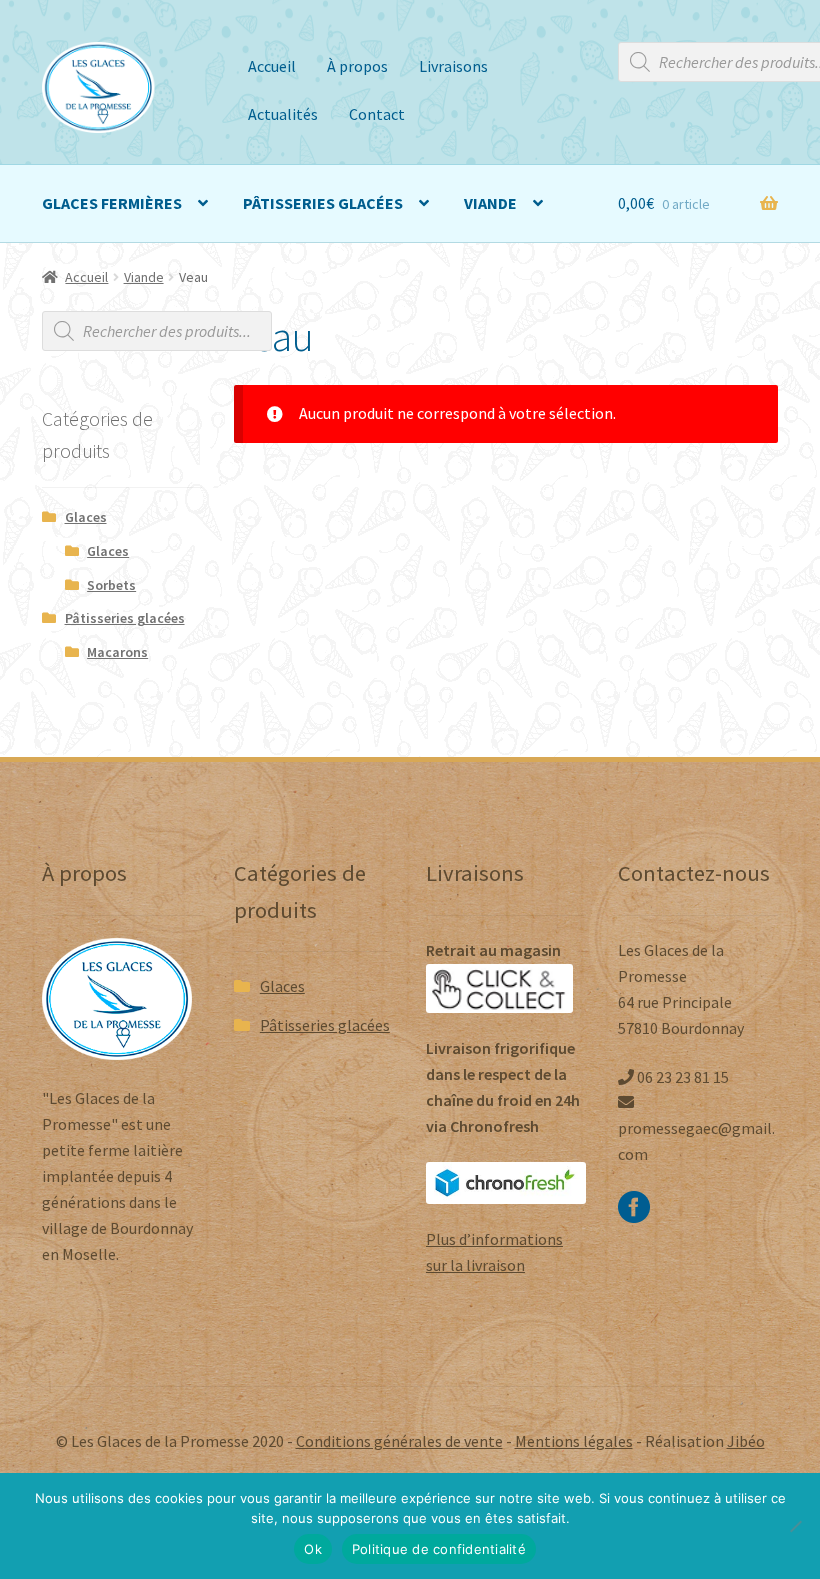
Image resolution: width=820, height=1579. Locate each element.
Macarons (117, 652)
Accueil (272, 66)
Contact (377, 114)
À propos (357, 66)
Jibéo (746, 1441)
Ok (313, 1549)
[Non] (795, 1526)
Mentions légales (574, 1441)
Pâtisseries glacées (323, 203)
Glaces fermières (112, 203)
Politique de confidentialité (439, 1549)
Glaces (86, 517)
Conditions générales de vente (399, 1441)
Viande (490, 203)
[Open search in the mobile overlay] (157, 331)
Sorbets (111, 585)
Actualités (283, 114)
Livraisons (453, 66)
